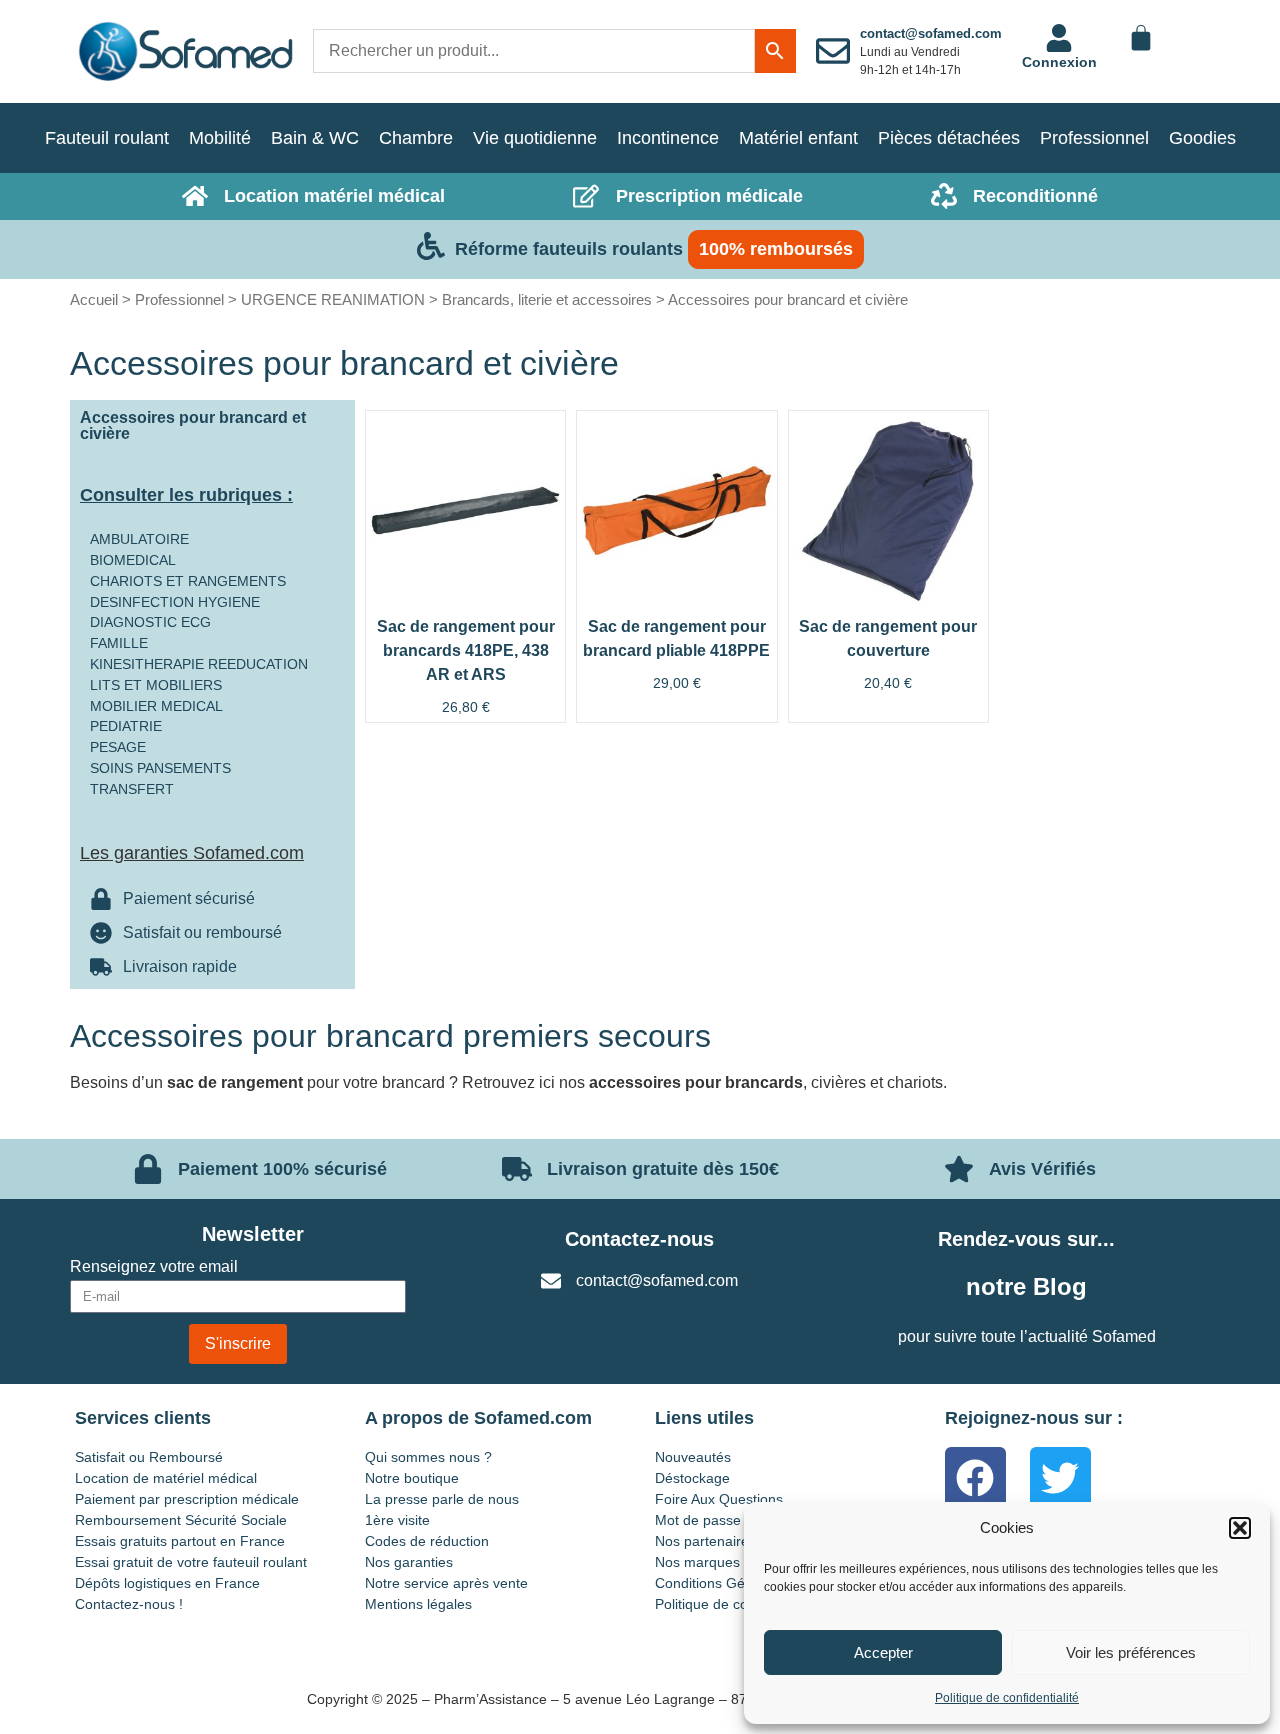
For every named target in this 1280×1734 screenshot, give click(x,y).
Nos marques (697, 1562)
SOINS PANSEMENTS (160, 768)
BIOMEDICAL (133, 560)
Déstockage (692, 1478)
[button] (1240, 1528)
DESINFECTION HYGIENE (175, 602)
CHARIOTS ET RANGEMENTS (188, 581)
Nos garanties (409, 1562)
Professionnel (1094, 138)
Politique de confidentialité (1007, 1698)
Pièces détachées (949, 138)
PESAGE (118, 747)
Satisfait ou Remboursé (149, 1457)
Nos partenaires (705, 1541)
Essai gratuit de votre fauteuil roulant (191, 1562)
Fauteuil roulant (107, 138)
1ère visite (397, 1520)
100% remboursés (776, 249)
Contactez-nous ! (129, 1604)
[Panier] (1141, 38)
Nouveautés (693, 1457)
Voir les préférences (1131, 1652)
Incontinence (668, 138)
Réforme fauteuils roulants (569, 249)
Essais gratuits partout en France (180, 1541)
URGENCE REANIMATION (333, 299)
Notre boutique (412, 1478)
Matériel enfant (798, 138)
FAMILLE (119, 643)
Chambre (416, 138)
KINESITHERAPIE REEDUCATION (199, 664)
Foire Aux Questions (719, 1499)
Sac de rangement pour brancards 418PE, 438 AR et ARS (466, 650)
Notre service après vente (446, 1583)
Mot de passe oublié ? (725, 1520)
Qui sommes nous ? (428, 1457)
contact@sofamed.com (931, 33)
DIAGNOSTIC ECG (150, 622)
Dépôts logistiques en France (167, 1583)
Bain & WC (315, 138)
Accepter (883, 1652)
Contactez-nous (639, 1239)
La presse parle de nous (442, 1499)
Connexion (1059, 62)
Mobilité (220, 138)
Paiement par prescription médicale (187, 1499)
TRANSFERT (132, 789)
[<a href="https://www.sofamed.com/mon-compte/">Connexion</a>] (1059, 38)
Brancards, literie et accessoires (547, 299)
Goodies (1202, 138)
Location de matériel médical (166, 1478)
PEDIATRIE (126, 726)
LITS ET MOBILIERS (156, 685)
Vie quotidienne (535, 138)
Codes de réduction (427, 1541)
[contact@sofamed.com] (833, 51)
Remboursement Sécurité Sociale (181, 1520)
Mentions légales (418, 1604)
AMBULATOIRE (139, 539)
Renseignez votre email (154, 1267)
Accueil (94, 299)
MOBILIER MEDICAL (156, 706)
